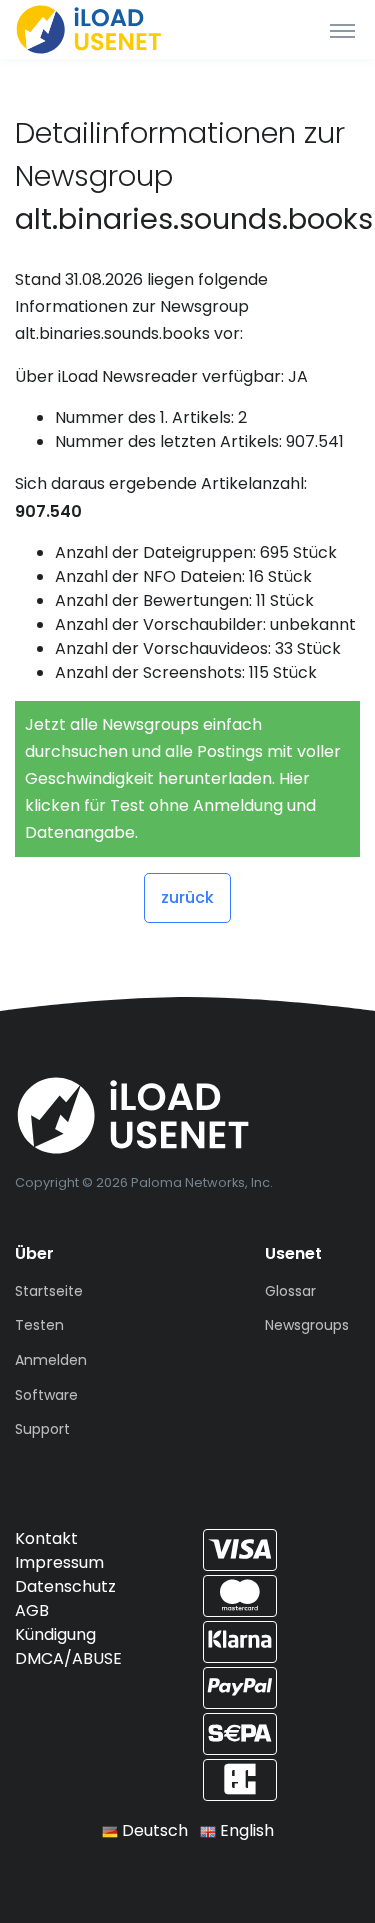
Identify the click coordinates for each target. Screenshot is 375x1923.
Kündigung (55, 1634)
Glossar (290, 1291)
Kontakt (46, 1538)
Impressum (59, 1562)
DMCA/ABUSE (68, 1658)
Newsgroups (307, 1325)
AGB (32, 1610)
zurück (187, 897)
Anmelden (51, 1360)
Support (42, 1429)
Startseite (49, 1291)
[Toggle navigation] (342, 30)
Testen (39, 1325)
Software (46, 1395)
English (245, 1830)
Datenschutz (65, 1586)
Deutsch (153, 1830)
